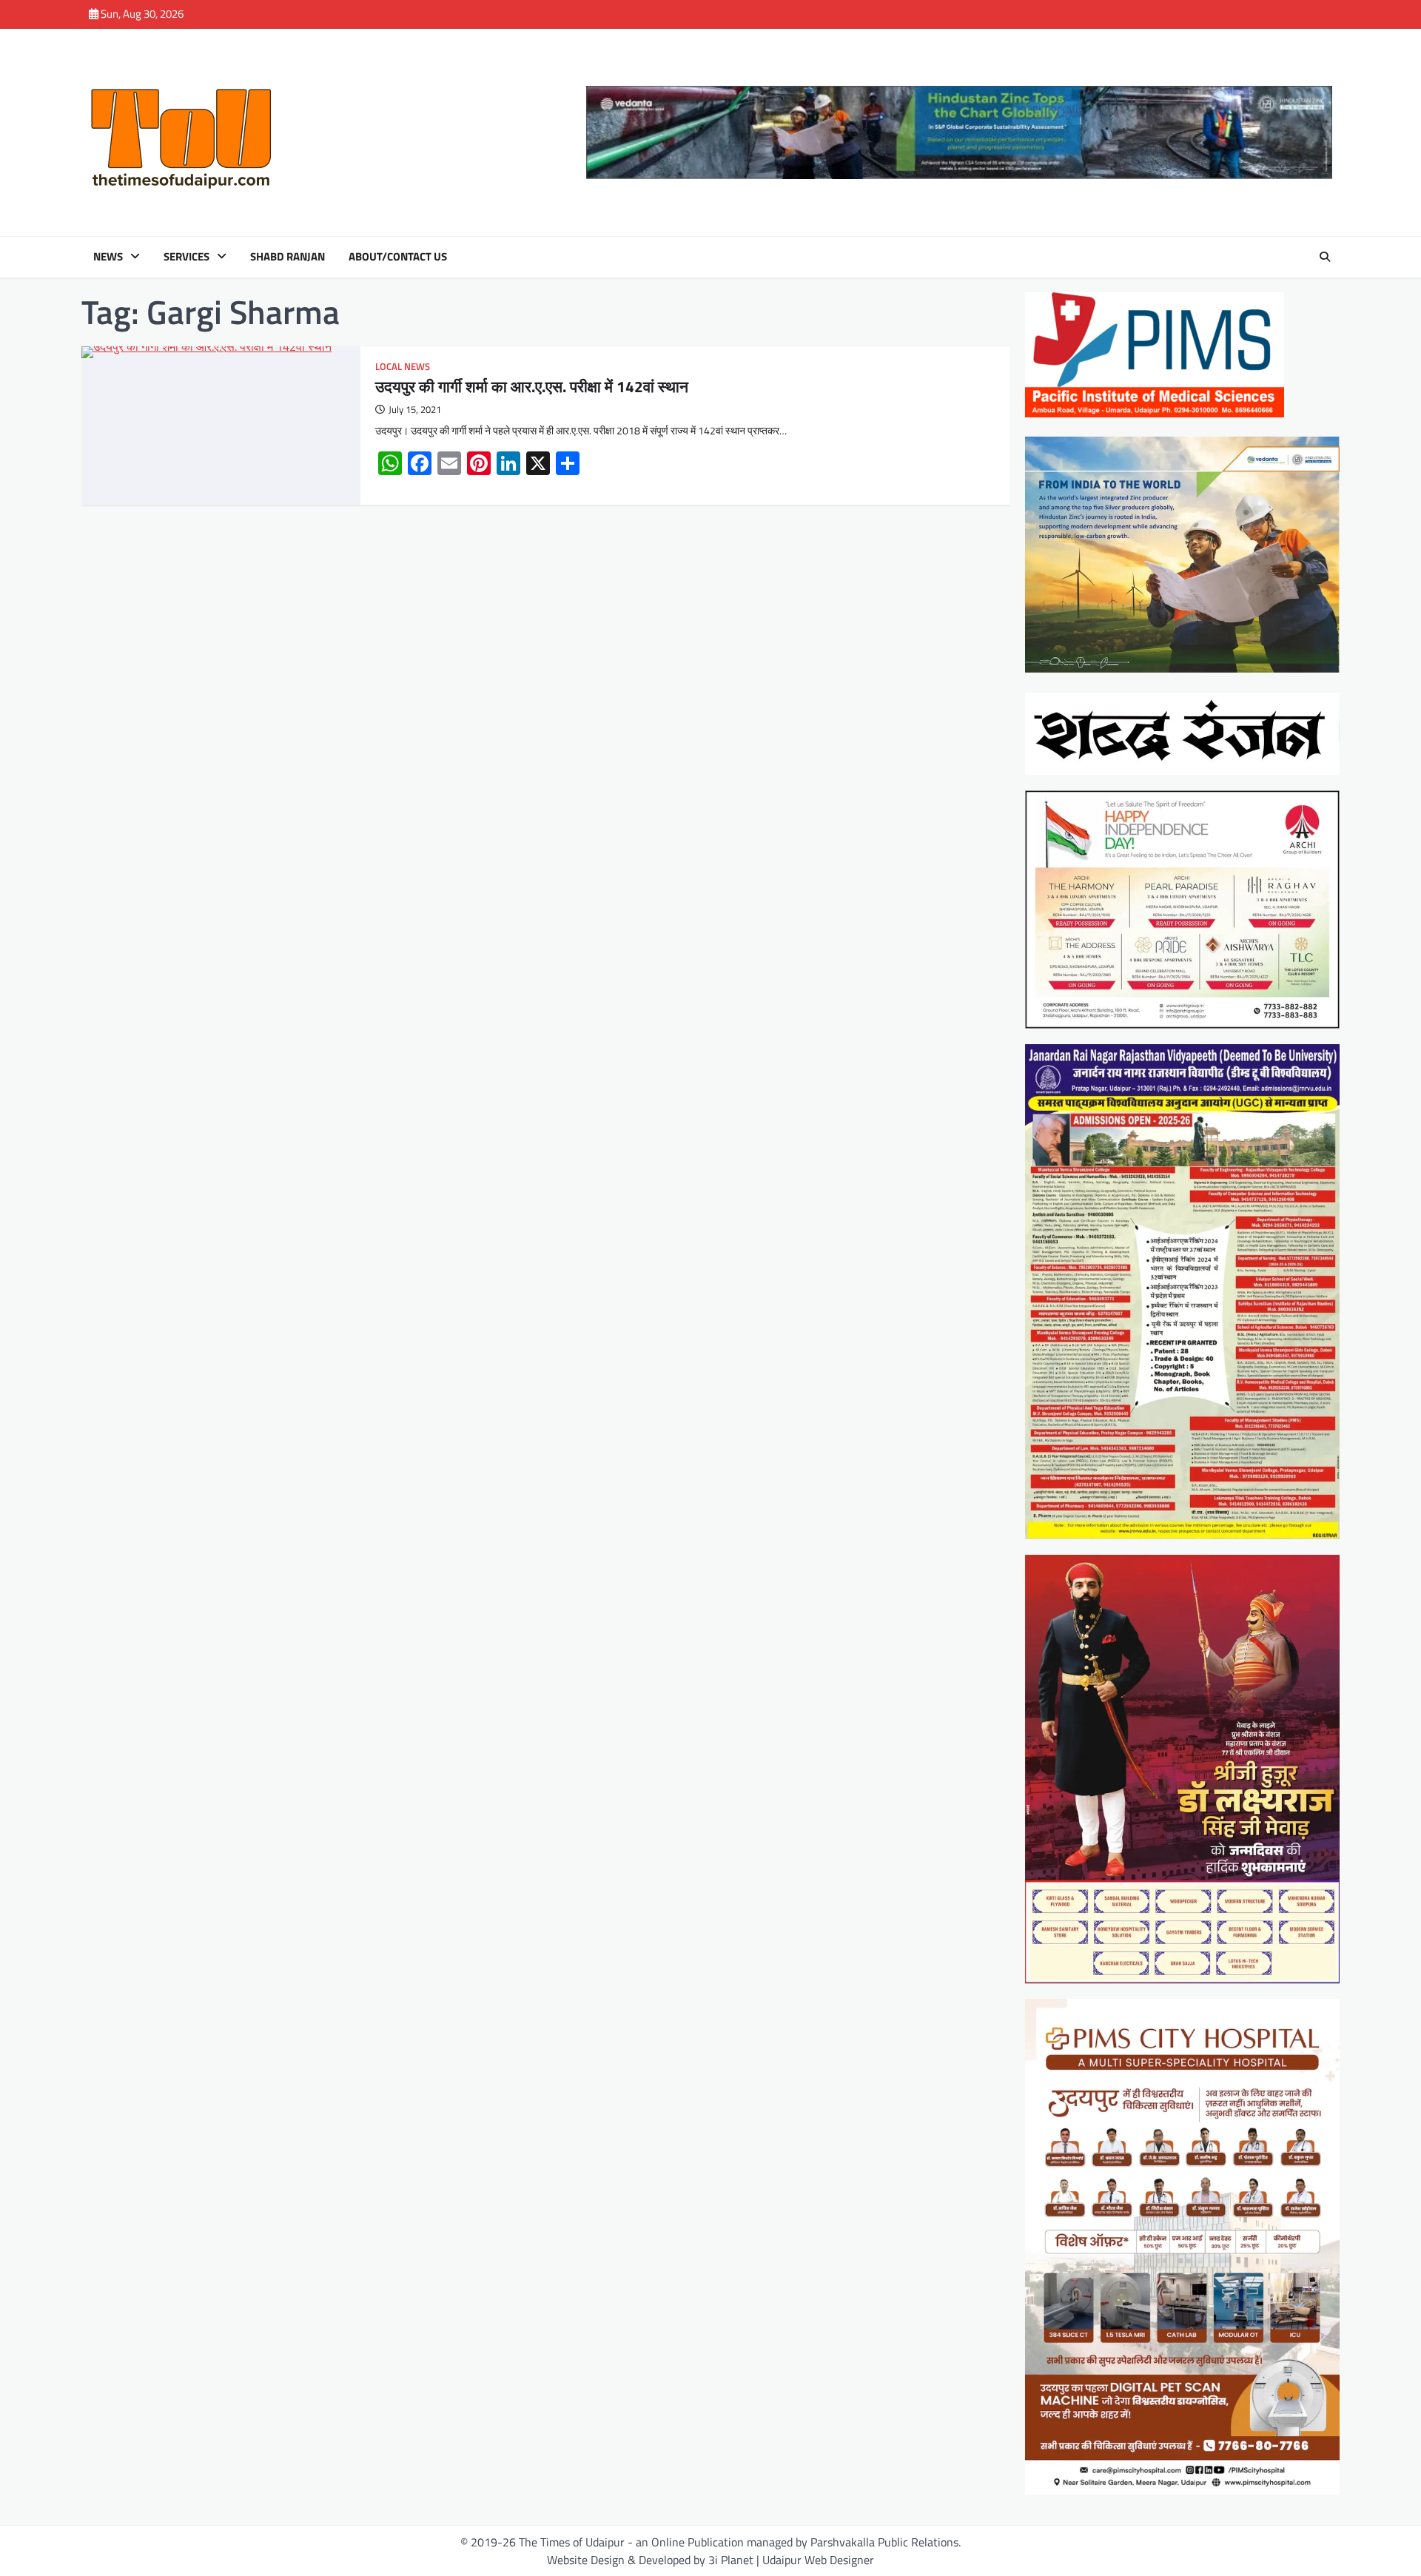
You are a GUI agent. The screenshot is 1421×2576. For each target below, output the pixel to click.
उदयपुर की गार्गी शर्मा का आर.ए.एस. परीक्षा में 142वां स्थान (532, 386)
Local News (403, 367)
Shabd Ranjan (288, 257)
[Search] (1325, 257)
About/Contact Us (398, 257)
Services (187, 257)
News (108, 257)
